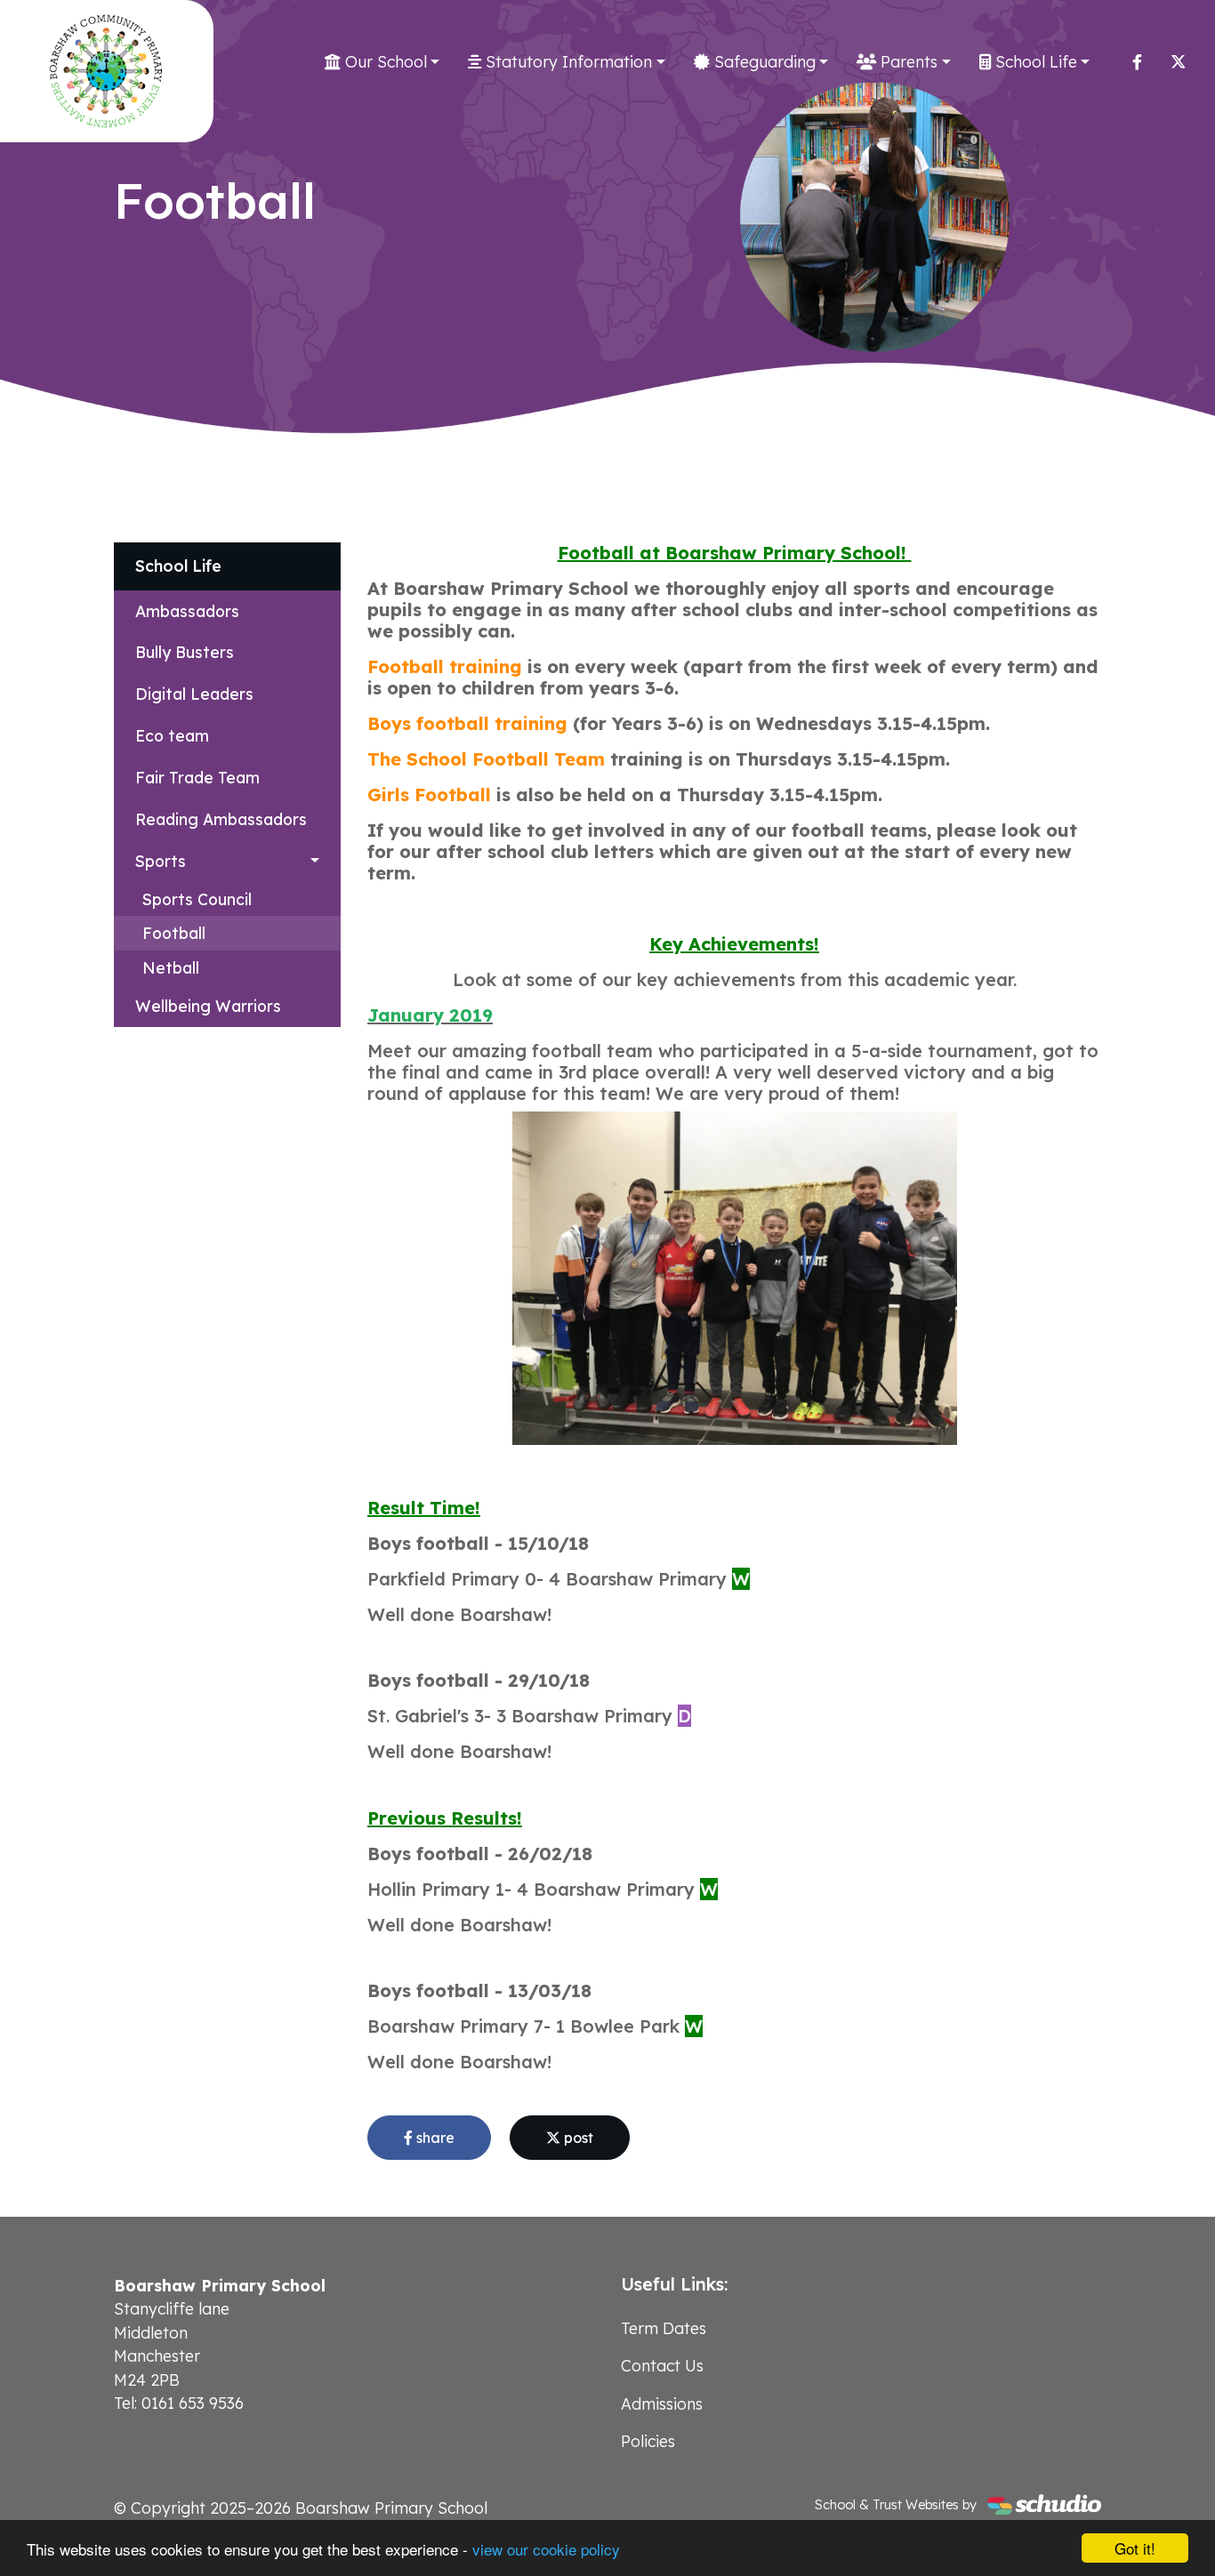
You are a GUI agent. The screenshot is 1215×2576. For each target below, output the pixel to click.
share (434, 2138)
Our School (384, 61)
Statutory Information (567, 61)
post (577, 2138)
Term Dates (664, 2328)
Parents (907, 61)
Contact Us (662, 2365)
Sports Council (197, 899)
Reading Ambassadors (221, 819)
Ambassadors (187, 611)
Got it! (1135, 2548)
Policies (648, 2441)
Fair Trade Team (197, 777)
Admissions (662, 2403)
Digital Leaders (194, 694)
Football (174, 933)
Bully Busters (185, 652)
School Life (1034, 61)
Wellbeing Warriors (208, 1006)
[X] (1179, 61)
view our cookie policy (546, 2549)
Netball (171, 967)
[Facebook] (1137, 61)
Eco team (172, 735)
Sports (161, 861)
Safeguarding (763, 61)
